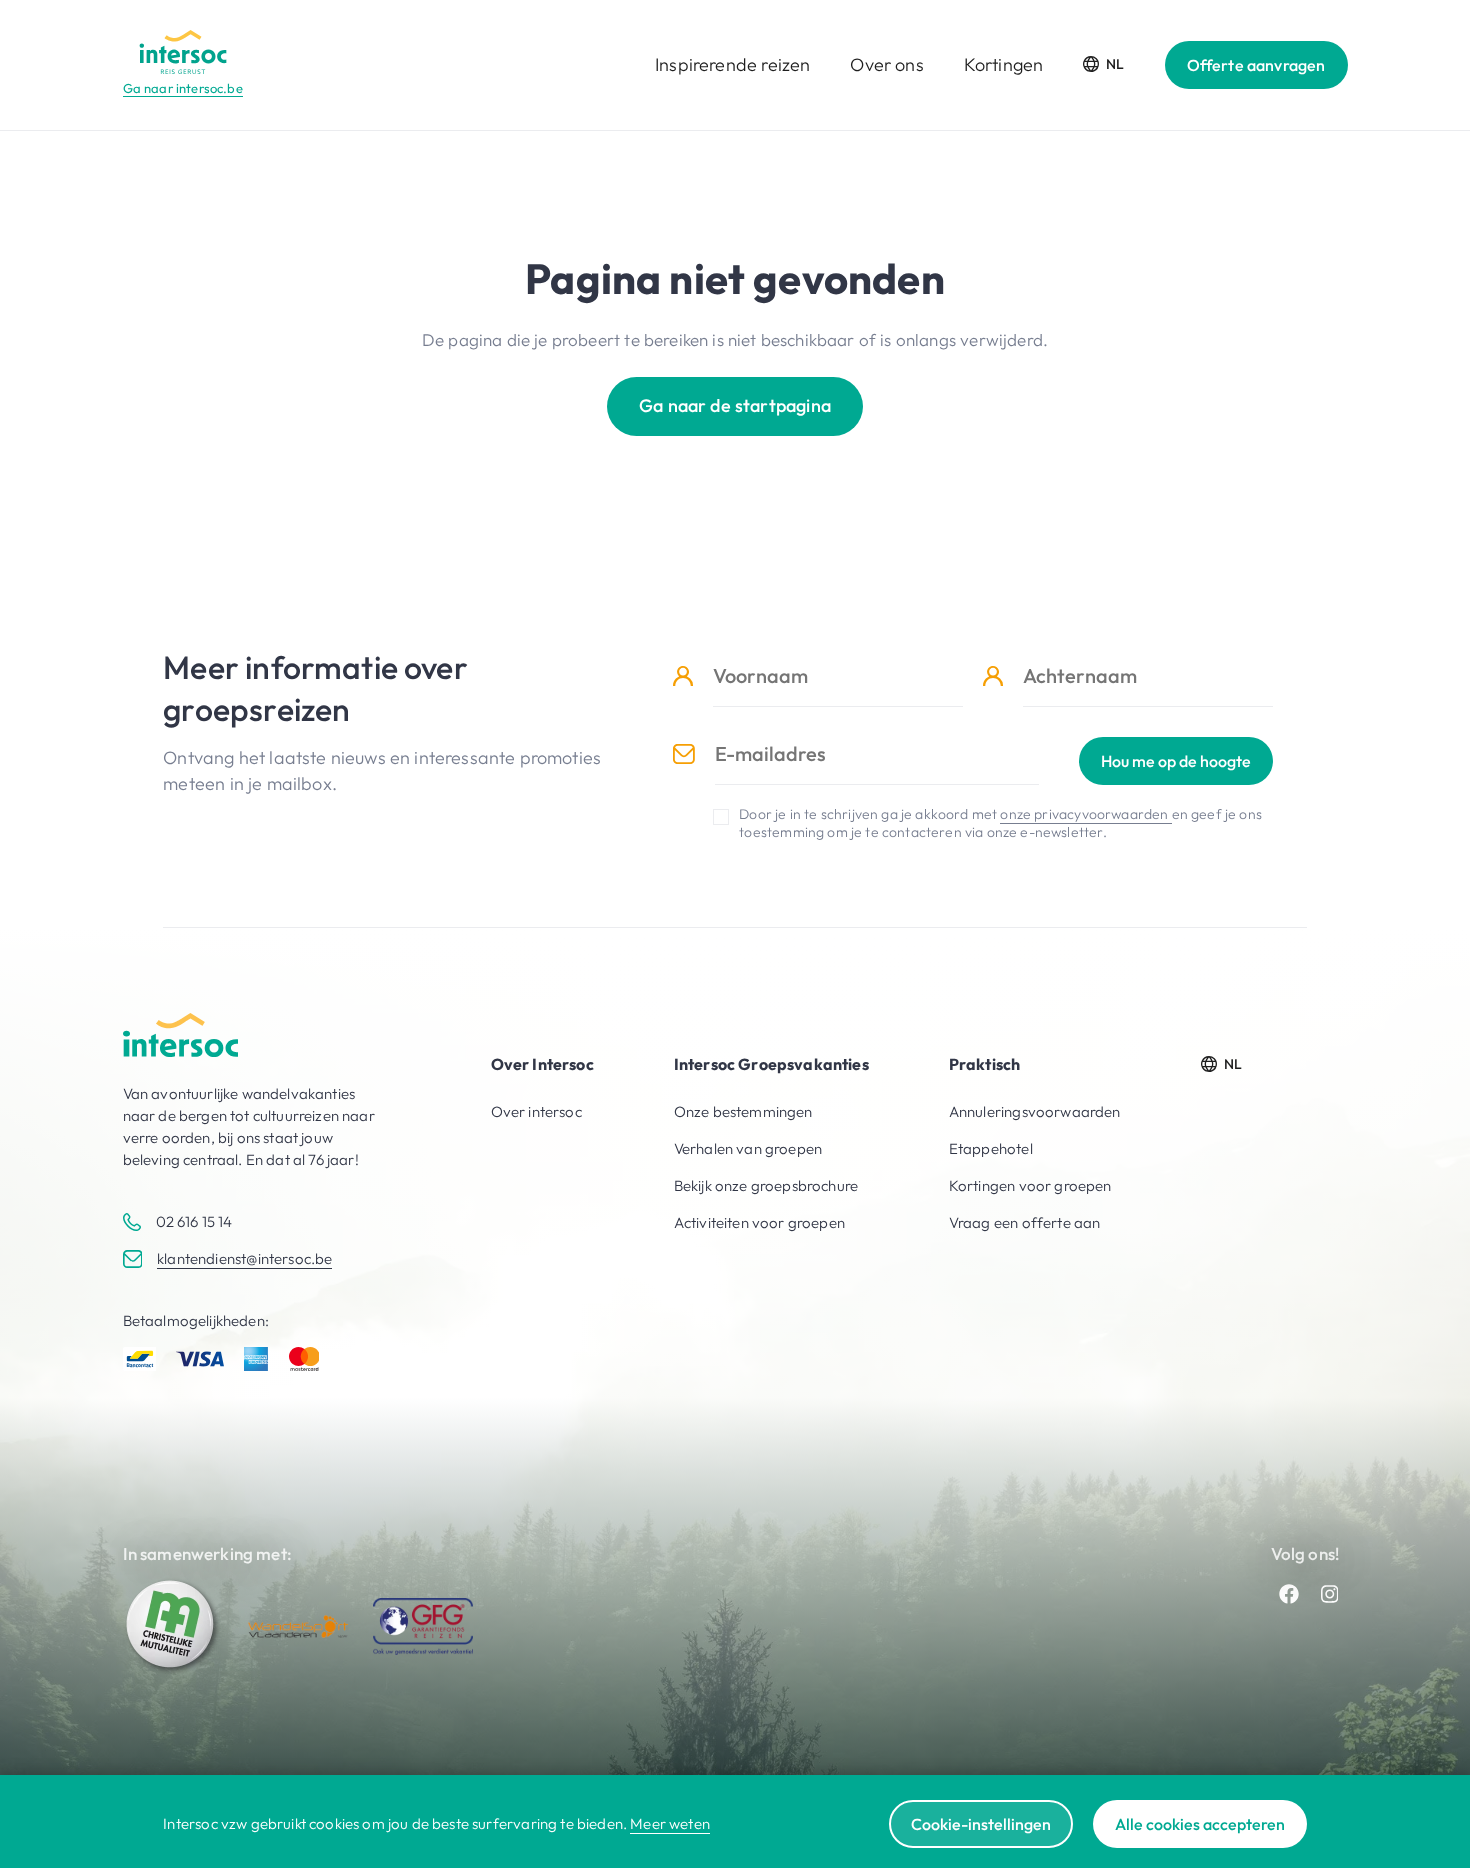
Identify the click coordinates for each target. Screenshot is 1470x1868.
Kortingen (1004, 64)
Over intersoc (536, 1111)
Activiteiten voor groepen (759, 1222)
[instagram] (1330, 1594)
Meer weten (670, 1823)
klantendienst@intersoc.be (244, 1258)
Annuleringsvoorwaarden (1035, 1111)
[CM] (173, 1626)
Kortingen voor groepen (1030, 1185)
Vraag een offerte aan (1025, 1222)
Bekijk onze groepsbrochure (766, 1185)
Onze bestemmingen (743, 1111)
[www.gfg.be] (423, 1626)
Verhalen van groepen (748, 1148)
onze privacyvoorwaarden (1085, 814)
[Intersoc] (183, 52)
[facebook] (1289, 1594)
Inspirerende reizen (732, 64)
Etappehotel (991, 1148)
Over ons (886, 64)
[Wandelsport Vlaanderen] (298, 1626)
